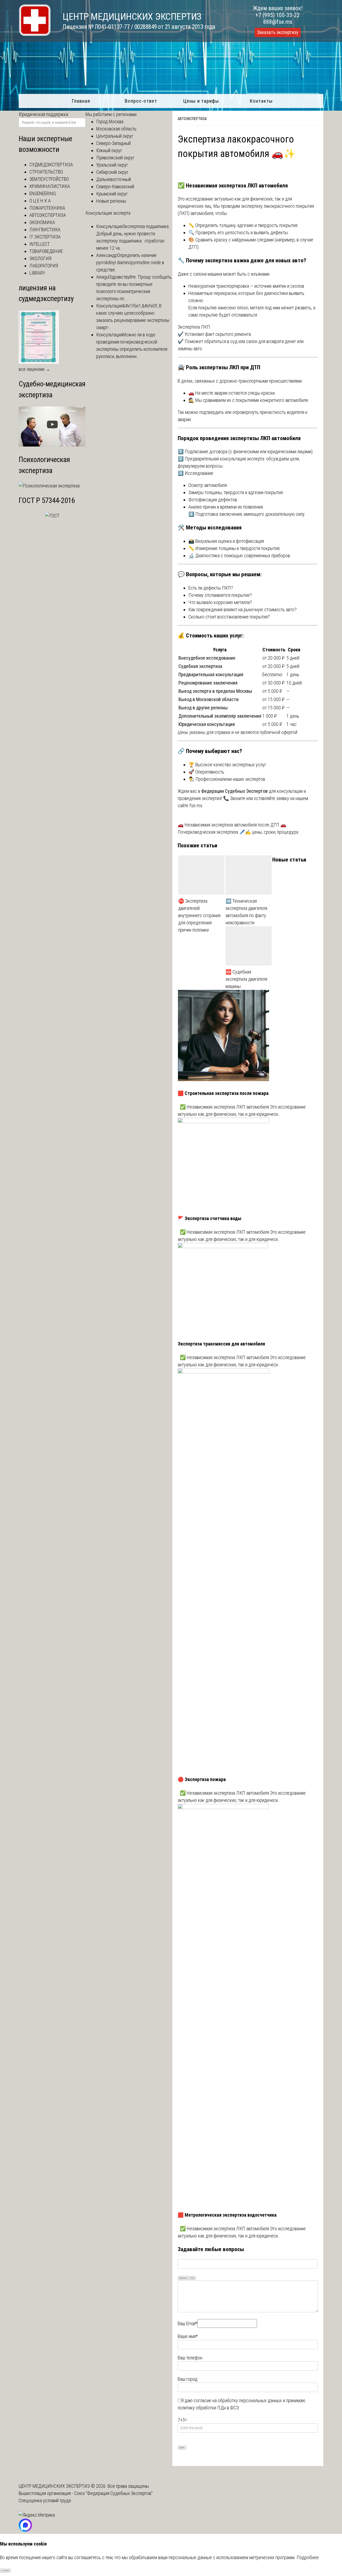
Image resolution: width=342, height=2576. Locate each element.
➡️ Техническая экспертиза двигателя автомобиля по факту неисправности (246, 912)
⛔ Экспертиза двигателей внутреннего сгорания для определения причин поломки (199, 915)
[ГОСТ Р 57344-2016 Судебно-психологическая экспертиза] (52, 516)
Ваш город (188, 2379)
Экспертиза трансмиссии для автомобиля (221, 1344)
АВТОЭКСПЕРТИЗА (192, 119)
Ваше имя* (188, 2336)
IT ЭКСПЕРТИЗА (45, 237)
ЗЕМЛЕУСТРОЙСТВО (49, 179)
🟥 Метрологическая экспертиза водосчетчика (227, 2215)
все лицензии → (34, 369)
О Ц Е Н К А (40, 201)
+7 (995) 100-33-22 (278, 15)
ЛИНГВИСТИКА (45, 230)
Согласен (5, 2571)
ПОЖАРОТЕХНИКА (47, 208)
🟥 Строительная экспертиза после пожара (223, 1093)
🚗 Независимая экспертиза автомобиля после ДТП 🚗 (232, 825)
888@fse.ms (278, 22)
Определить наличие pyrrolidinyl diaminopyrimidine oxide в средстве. (130, 262)
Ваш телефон (190, 2358)
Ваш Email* (188, 2323)
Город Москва (110, 122)
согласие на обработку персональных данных (238, 2400)
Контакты (261, 101)
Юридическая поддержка (43, 114)
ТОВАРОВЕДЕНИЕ (46, 251)
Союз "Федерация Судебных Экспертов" (113, 2493)
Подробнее (308, 2557)
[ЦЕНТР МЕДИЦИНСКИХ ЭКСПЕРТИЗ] (35, 34)
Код (192, 2278)
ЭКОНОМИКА (42, 222)
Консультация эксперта (108, 213)
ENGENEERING (43, 193)
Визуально (183, 2278)
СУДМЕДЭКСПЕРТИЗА (51, 165)
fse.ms (196, 806)
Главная (81, 101)
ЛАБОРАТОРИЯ (44, 266)
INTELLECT (40, 244)
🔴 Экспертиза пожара (202, 1779)
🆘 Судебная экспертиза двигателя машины (246, 979)
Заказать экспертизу (278, 32)
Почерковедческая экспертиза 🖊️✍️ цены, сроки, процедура (238, 832)
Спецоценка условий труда (45, 2500)
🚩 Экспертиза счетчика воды (209, 1218)
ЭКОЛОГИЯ (40, 258)
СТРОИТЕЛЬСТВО (46, 172)
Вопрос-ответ (141, 101)
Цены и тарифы (201, 101)
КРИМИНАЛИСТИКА (50, 186)
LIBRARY (37, 273)
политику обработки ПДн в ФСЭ (208, 2408)
